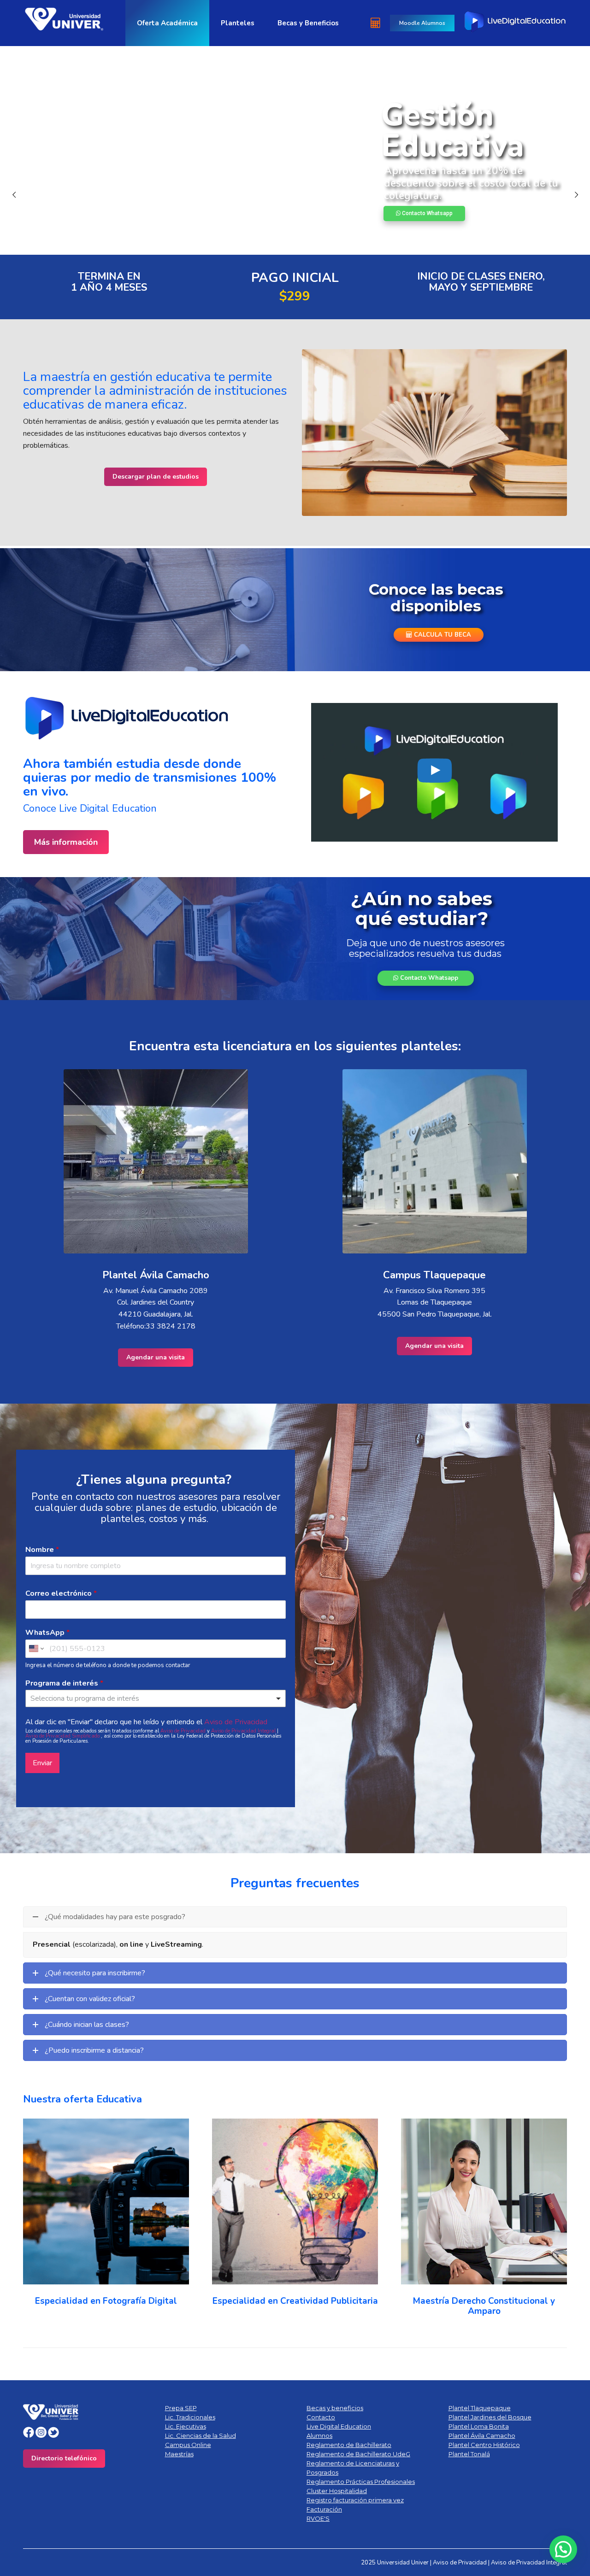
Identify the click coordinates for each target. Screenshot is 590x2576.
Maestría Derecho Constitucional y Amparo (484, 2306)
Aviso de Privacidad (236, 1722)
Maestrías (179, 2454)
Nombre (42, 1550)
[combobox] (156, 1698)
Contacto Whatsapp (428, 978)
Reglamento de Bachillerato (349, 2445)
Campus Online (188, 2445)
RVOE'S (318, 2518)
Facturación (324, 2509)
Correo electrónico (61, 1594)
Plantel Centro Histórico (484, 2445)
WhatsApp (47, 1633)
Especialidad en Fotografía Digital (106, 2301)
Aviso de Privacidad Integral (244, 1731)
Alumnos (319, 2435)
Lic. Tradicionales (190, 2417)
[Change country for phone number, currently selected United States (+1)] (36, 1649)
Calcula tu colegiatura (116, 218)
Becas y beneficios (335, 2408)
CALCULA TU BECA (442, 634)
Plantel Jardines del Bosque (490, 2417)
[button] (35, 2219)
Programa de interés (64, 1683)
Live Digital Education (339, 2426)
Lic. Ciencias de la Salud (201, 2435)
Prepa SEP (181, 2408)
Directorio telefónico (64, 2458)
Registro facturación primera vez (355, 2500)
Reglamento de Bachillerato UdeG (358, 2454)
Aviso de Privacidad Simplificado (63, 1736)
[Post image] (106, 2201)
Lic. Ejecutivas (186, 2426)
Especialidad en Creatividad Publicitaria (295, 2301)
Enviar (42, 1763)
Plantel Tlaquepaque (480, 2408)
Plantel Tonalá (469, 2454)
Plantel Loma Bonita (479, 2426)
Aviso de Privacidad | (462, 2563)
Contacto (321, 2417)
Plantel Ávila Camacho (482, 2435)
